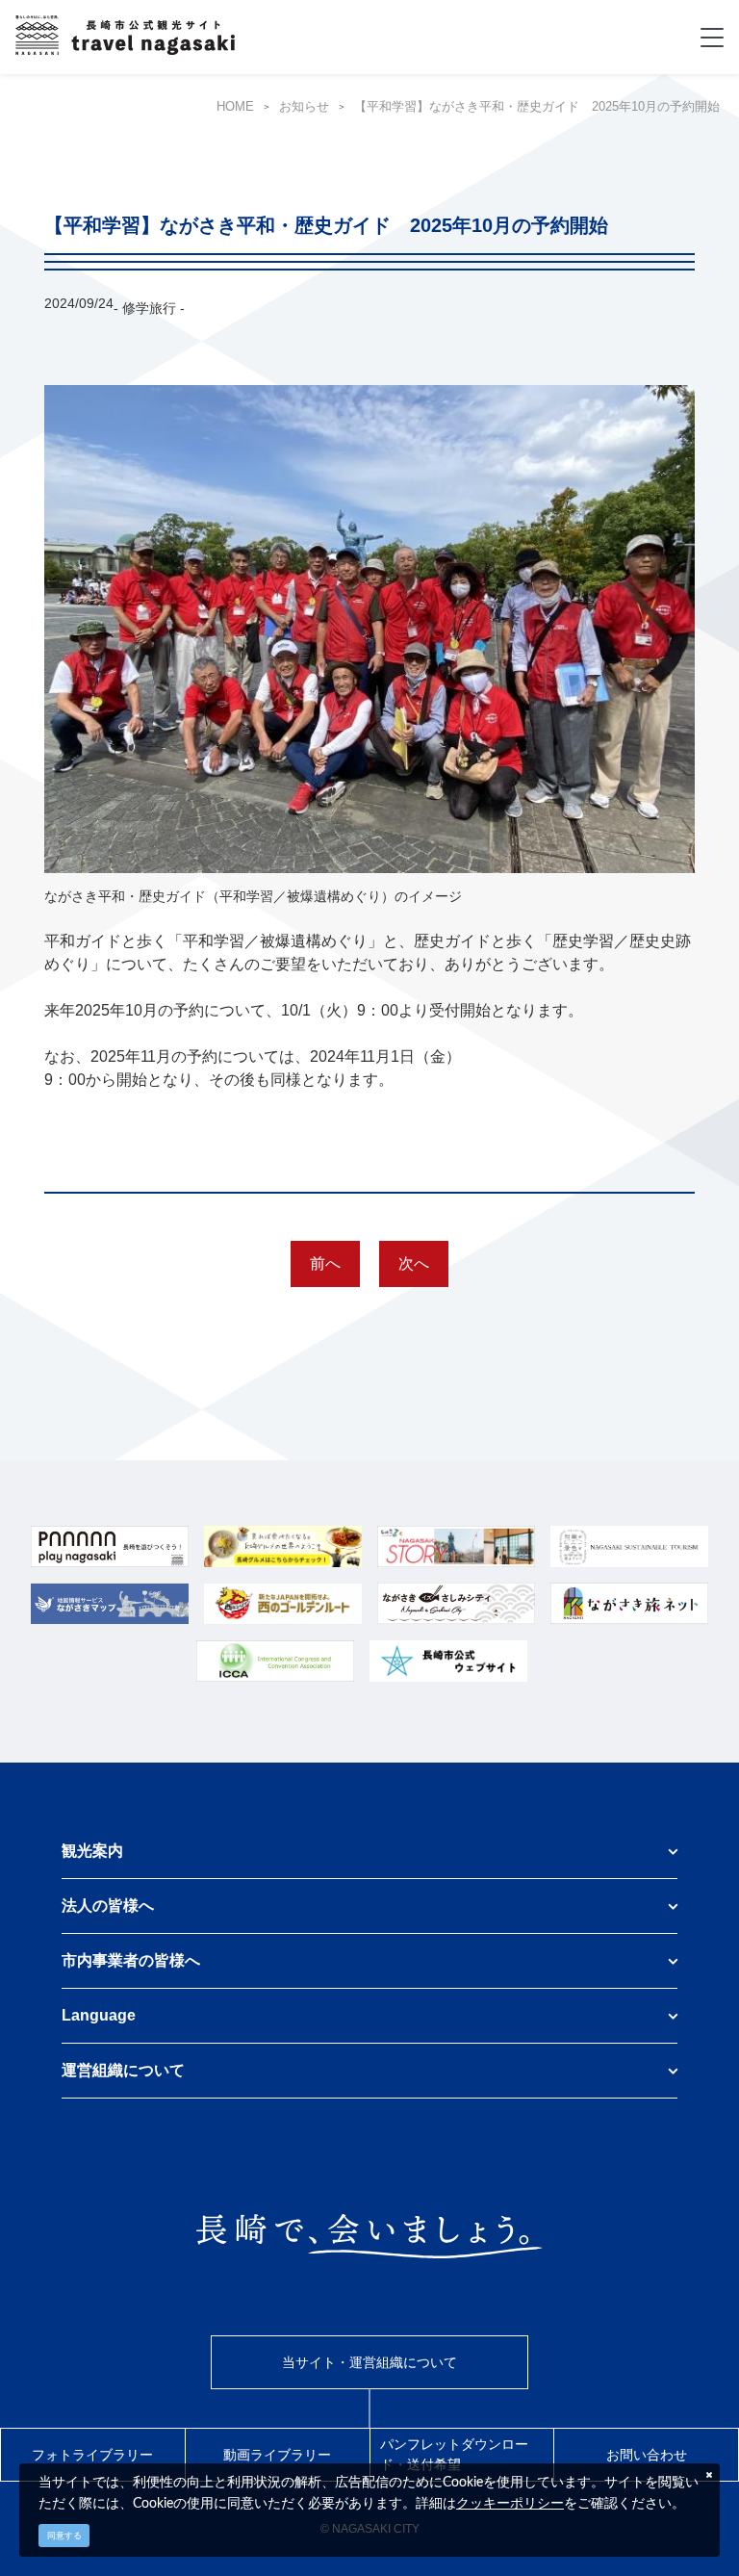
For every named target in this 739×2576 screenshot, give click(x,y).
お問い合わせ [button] (647, 2455)
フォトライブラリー (92, 2455)
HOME (235, 107)
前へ (325, 1263)
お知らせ (304, 107)
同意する (64, 2536)
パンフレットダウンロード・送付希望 (454, 2454)
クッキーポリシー (510, 2503)
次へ (414, 1263)
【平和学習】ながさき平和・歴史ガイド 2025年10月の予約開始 (537, 107)
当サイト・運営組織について (369, 2362)
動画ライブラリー (277, 2455)
